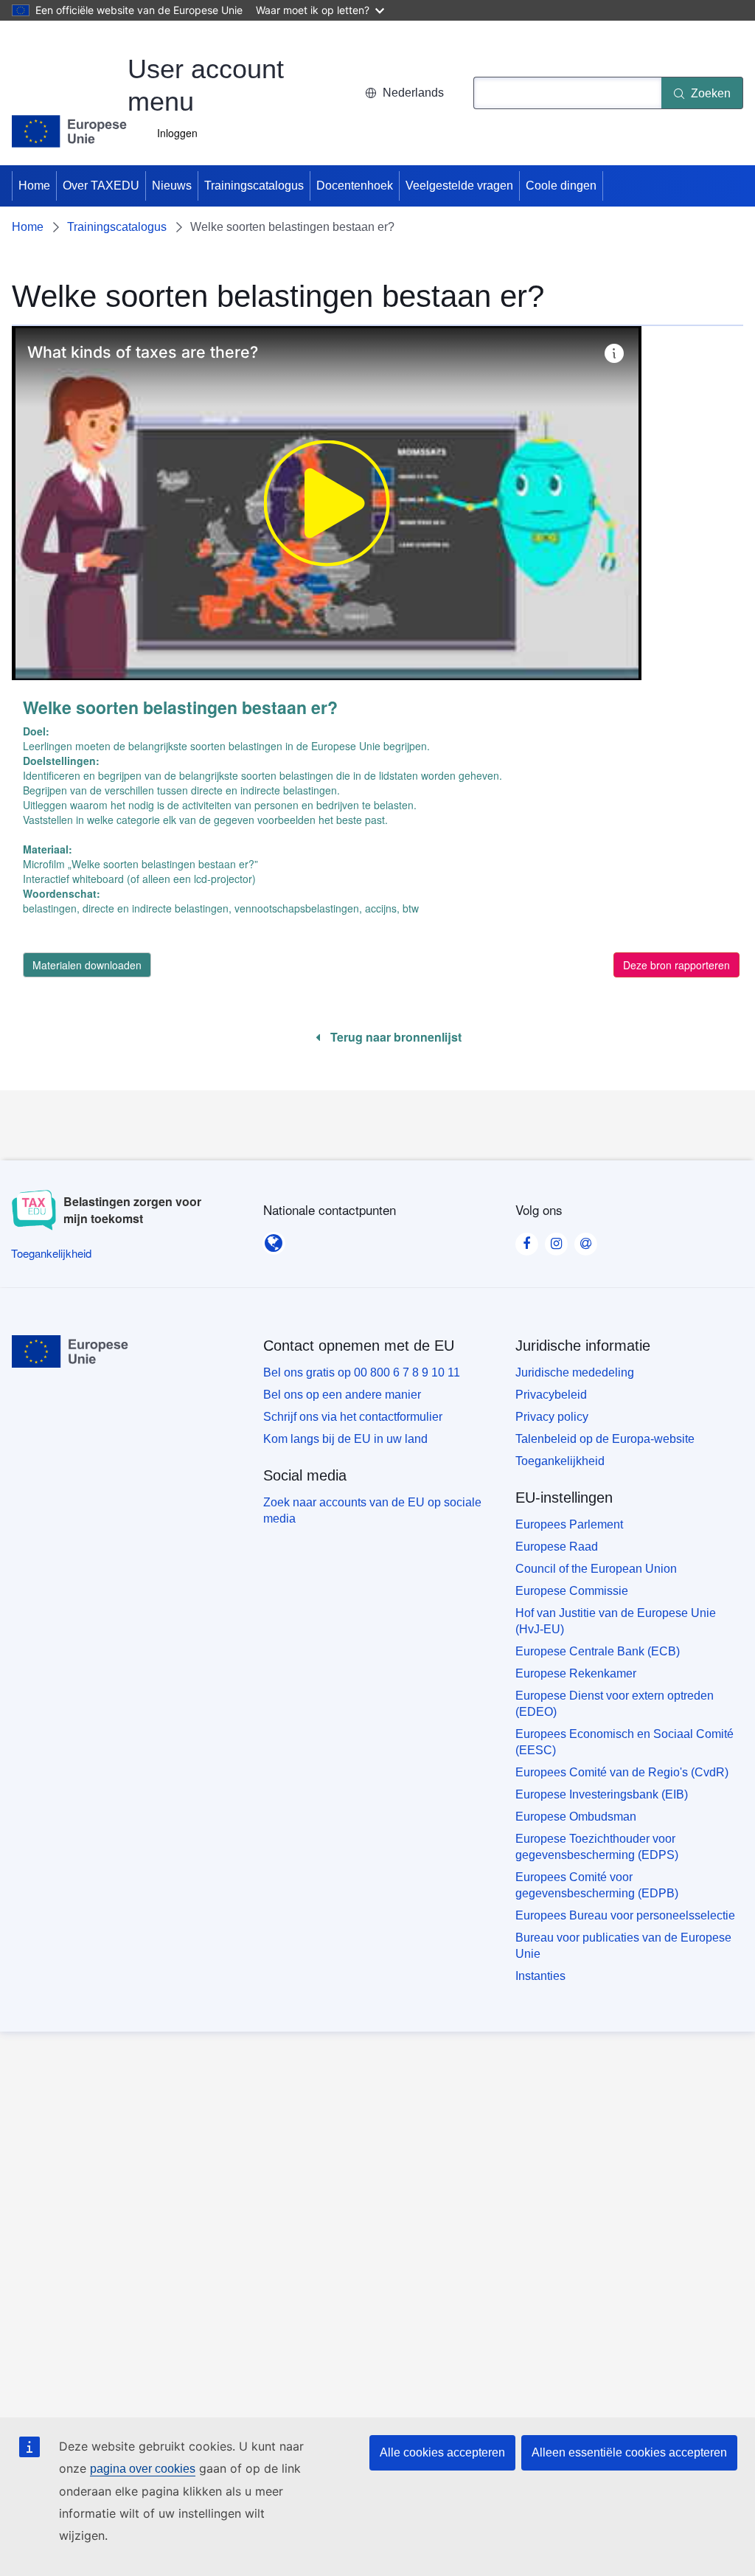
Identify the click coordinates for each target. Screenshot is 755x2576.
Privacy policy (552, 1417)
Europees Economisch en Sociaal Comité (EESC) (624, 1742)
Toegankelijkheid (560, 1461)
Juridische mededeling (575, 1372)
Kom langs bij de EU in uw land (345, 1439)
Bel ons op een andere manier (342, 1395)
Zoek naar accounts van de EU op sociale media (372, 1510)
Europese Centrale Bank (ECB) (598, 1651)
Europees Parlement (569, 1524)
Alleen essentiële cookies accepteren (629, 2452)
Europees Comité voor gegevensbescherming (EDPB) (597, 1885)
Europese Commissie (572, 1591)
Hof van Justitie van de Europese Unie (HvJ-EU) (616, 1621)
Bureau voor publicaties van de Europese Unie (623, 1946)
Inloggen (177, 133)
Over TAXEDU (101, 186)
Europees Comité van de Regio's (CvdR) (622, 1772)
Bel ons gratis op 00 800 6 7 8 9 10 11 (362, 1372)
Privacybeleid (551, 1395)
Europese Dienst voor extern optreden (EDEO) (615, 1704)
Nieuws (172, 186)
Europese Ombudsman (576, 1817)
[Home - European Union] (70, 131)
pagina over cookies (143, 2469)
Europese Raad (557, 1547)
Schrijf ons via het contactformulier (353, 1417)
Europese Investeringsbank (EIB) (602, 1794)
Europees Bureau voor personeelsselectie (625, 1915)
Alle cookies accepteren (442, 2452)
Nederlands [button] (413, 93)
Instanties (540, 1976)
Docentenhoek (355, 186)
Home (34, 186)
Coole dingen (561, 186)
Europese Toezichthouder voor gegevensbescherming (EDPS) (597, 1847)
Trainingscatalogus (254, 186)
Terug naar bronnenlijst (394, 1037)
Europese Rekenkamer (576, 1673)
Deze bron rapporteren (676, 965)
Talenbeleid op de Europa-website (605, 1439)
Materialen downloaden (87, 965)
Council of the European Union (596, 1569)
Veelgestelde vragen (459, 186)
